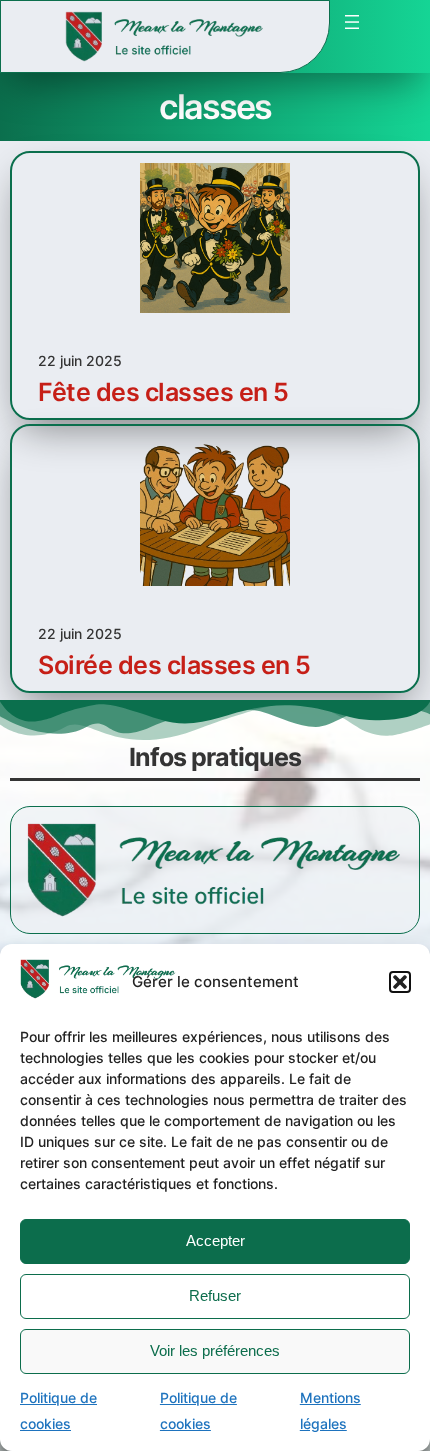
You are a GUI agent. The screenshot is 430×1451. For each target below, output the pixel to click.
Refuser (215, 1295)
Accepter (215, 1240)
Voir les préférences (215, 1350)
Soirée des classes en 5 (174, 665)
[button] (400, 982)
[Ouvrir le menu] (352, 22)
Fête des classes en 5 (163, 392)
